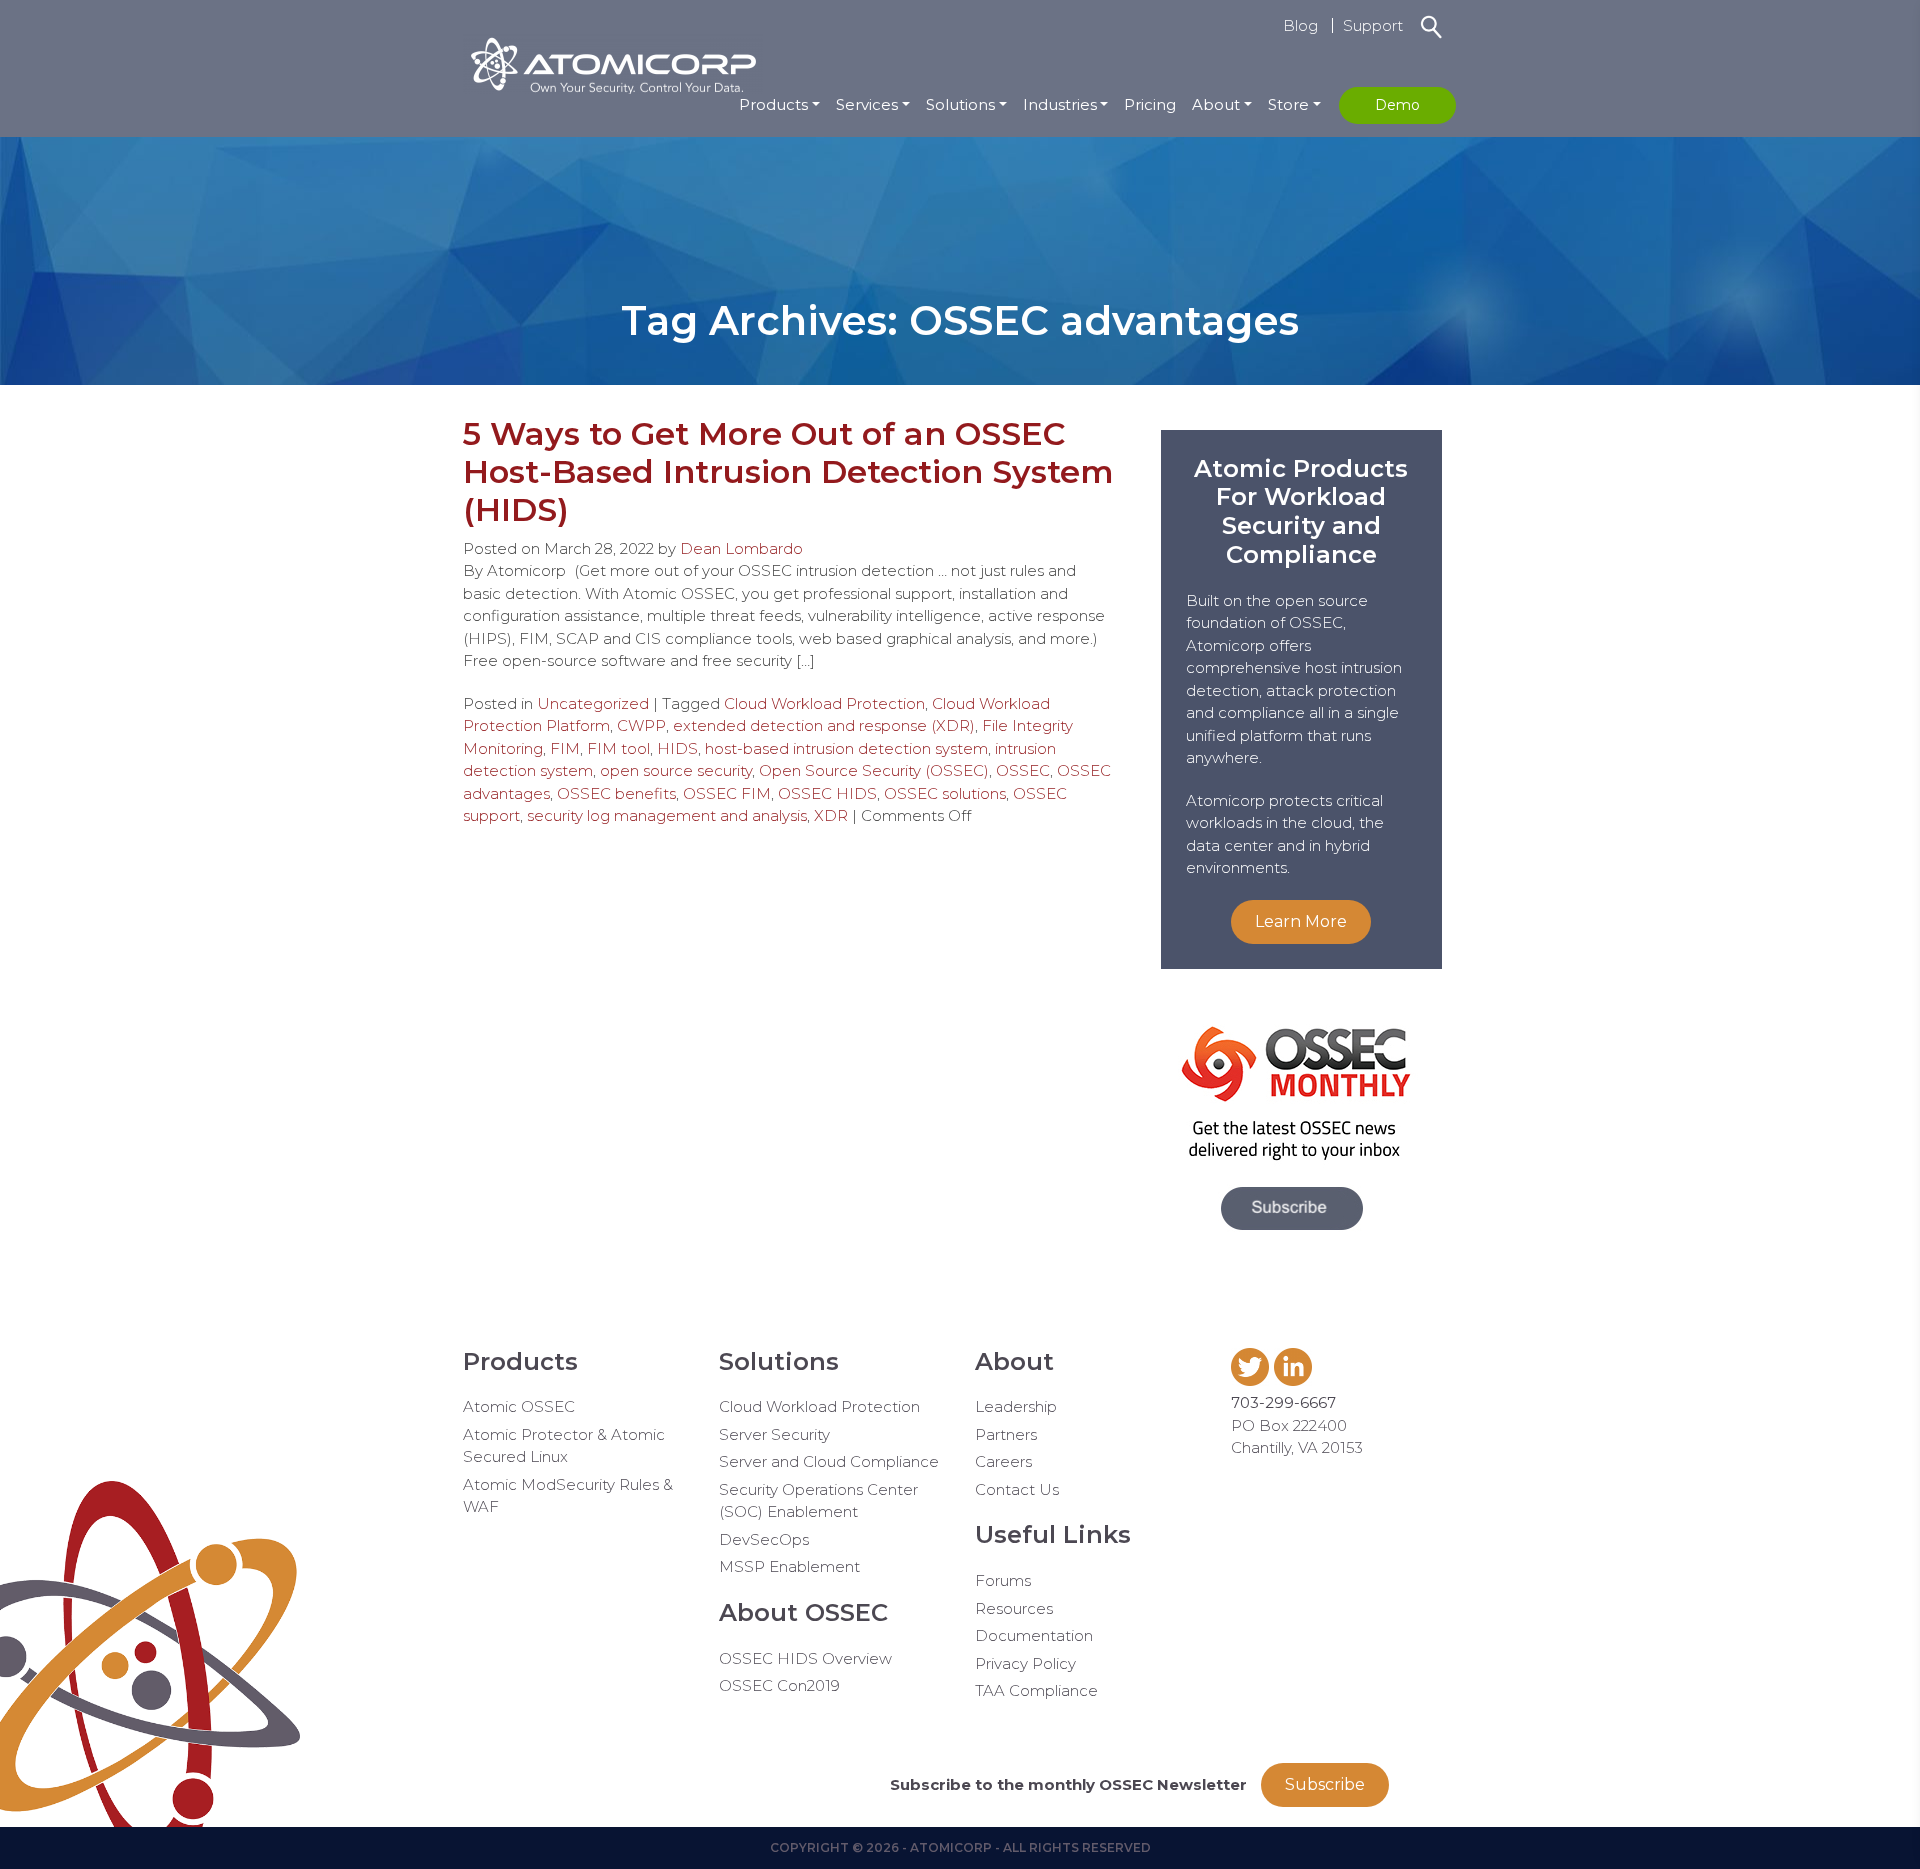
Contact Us (1017, 1489)
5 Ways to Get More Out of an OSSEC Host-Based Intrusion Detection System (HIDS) (788, 472)
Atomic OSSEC (519, 1406)
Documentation (1034, 1635)
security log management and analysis (667, 815)
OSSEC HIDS (827, 793)
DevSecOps (764, 1539)
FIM (565, 748)
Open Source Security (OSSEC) (874, 770)
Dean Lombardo (741, 548)
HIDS (677, 748)
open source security (676, 770)
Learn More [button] (1301, 921)
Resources (1014, 1608)
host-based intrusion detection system (846, 748)
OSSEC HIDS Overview (805, 1658)
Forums (1003, 1580)
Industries (1060, 104)
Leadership (1016, 1406)
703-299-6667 (1283, 1402)
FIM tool (618, 748)
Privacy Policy (1025, 1663)
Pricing (1150, 104)
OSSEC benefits (616, 793)
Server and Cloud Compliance (829, 1461)
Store (1288, 104)
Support (1373, 25)
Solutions (960, 104)
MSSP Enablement (789, 1566)
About (1216, 104)
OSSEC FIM (727, 793)
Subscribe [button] (1325, 1784)
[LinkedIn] (1295, 1380)
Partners (1006, 1434)
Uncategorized (593, 703)
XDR (831, 815)
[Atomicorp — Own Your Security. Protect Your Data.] (613, 62)
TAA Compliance (1036, 1690)
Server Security (774, 1434)
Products (773, 104)
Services (867, 104)
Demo (1397, 105)
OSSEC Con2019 (779, 1685)
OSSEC (1023, 770)
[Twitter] (1252, 1380)
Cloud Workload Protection (824, 703)
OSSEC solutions (945, 793)
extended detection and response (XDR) (824, 725)
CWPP (641, 725)
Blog (1300, 25)
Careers (1003, 1461)
